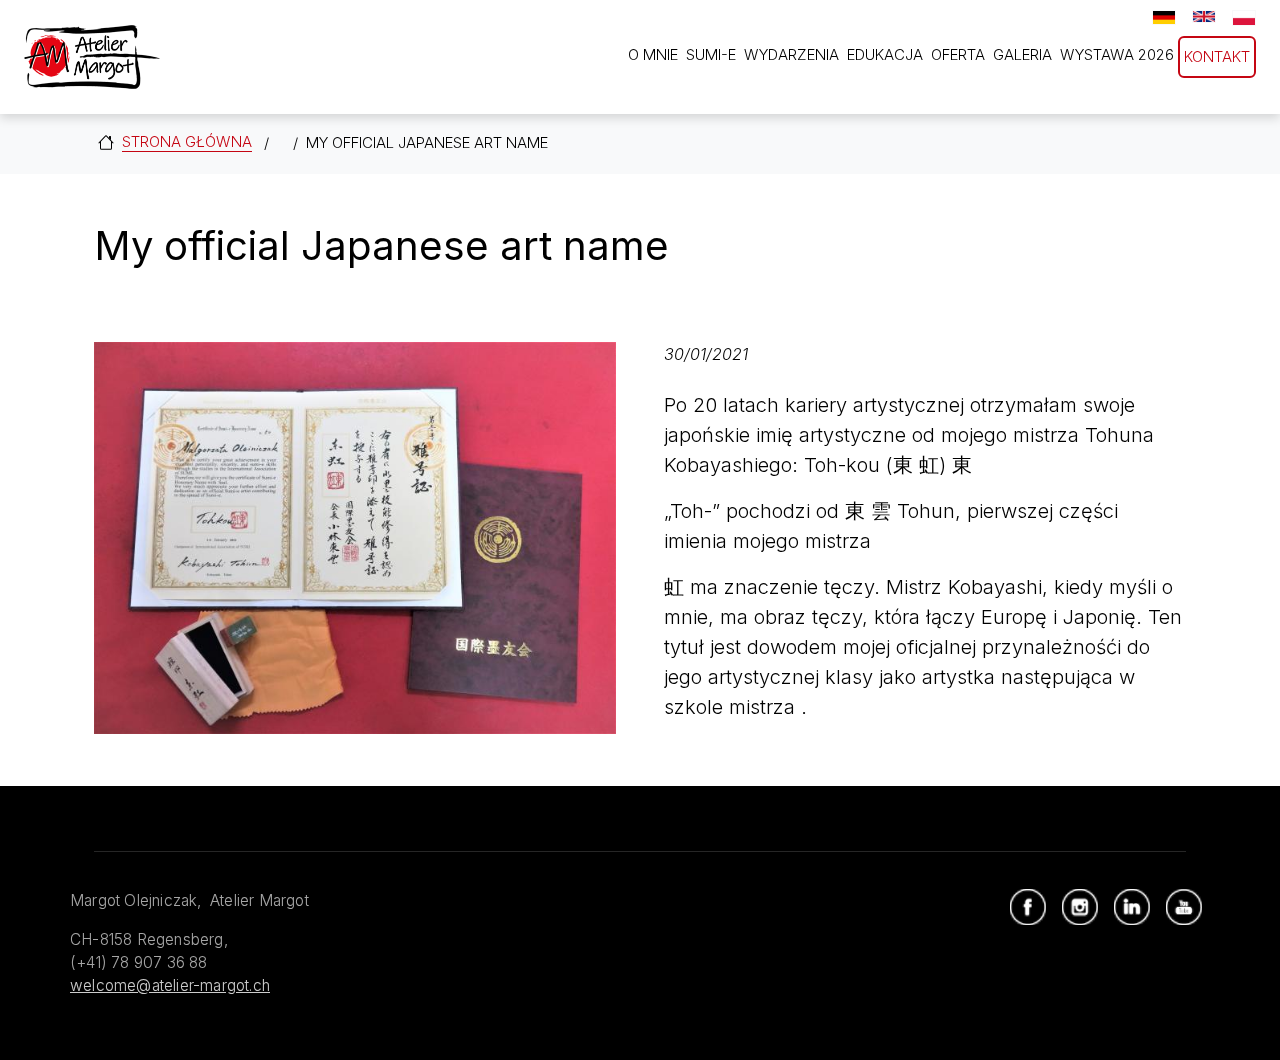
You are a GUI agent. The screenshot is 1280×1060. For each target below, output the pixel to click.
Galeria (1022, 54)
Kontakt (1217, 56)
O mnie (653, 54)
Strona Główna (187, 141)
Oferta (958, 54)
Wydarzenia (791, 54)
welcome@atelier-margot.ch (170, 985)
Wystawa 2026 (1117, 54)
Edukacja (885, 54)
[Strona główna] (92, 57)
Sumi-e (711, 54)
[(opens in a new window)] (1028, 907)
